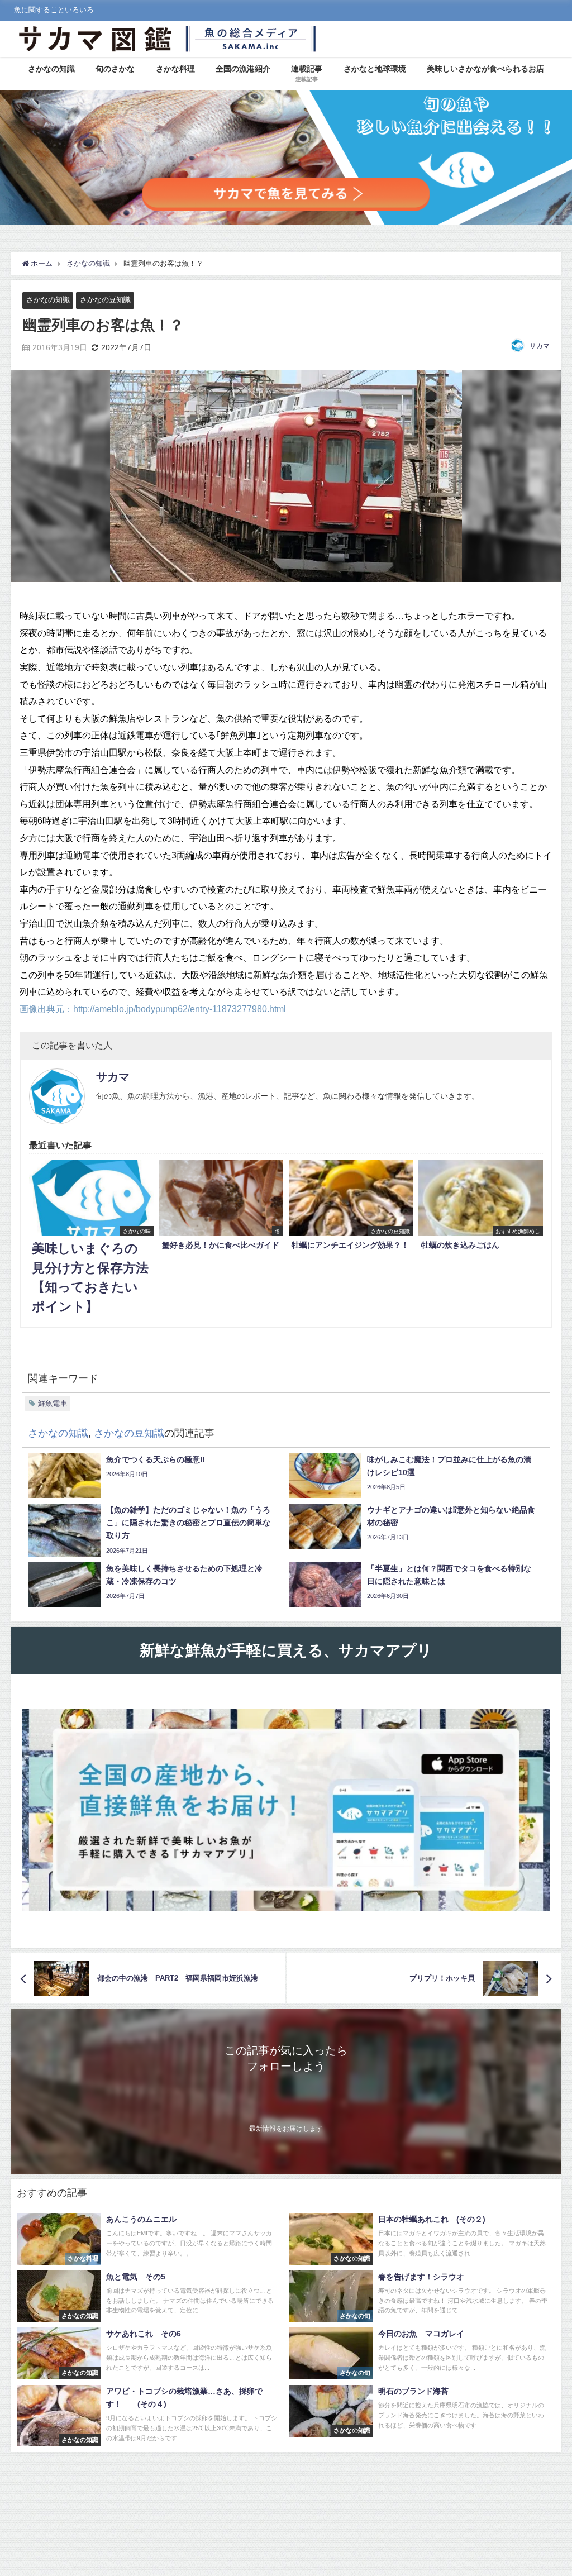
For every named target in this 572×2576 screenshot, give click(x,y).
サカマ (540, 346)
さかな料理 (175, 69)
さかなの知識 (51, 69)
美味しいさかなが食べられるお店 (485, 69)
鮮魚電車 (53, 1403)
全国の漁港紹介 (243, 69)
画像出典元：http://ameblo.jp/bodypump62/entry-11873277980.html (153, 1009)
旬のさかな (115, 69)
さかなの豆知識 (105, 300)
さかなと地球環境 (375, 69)
